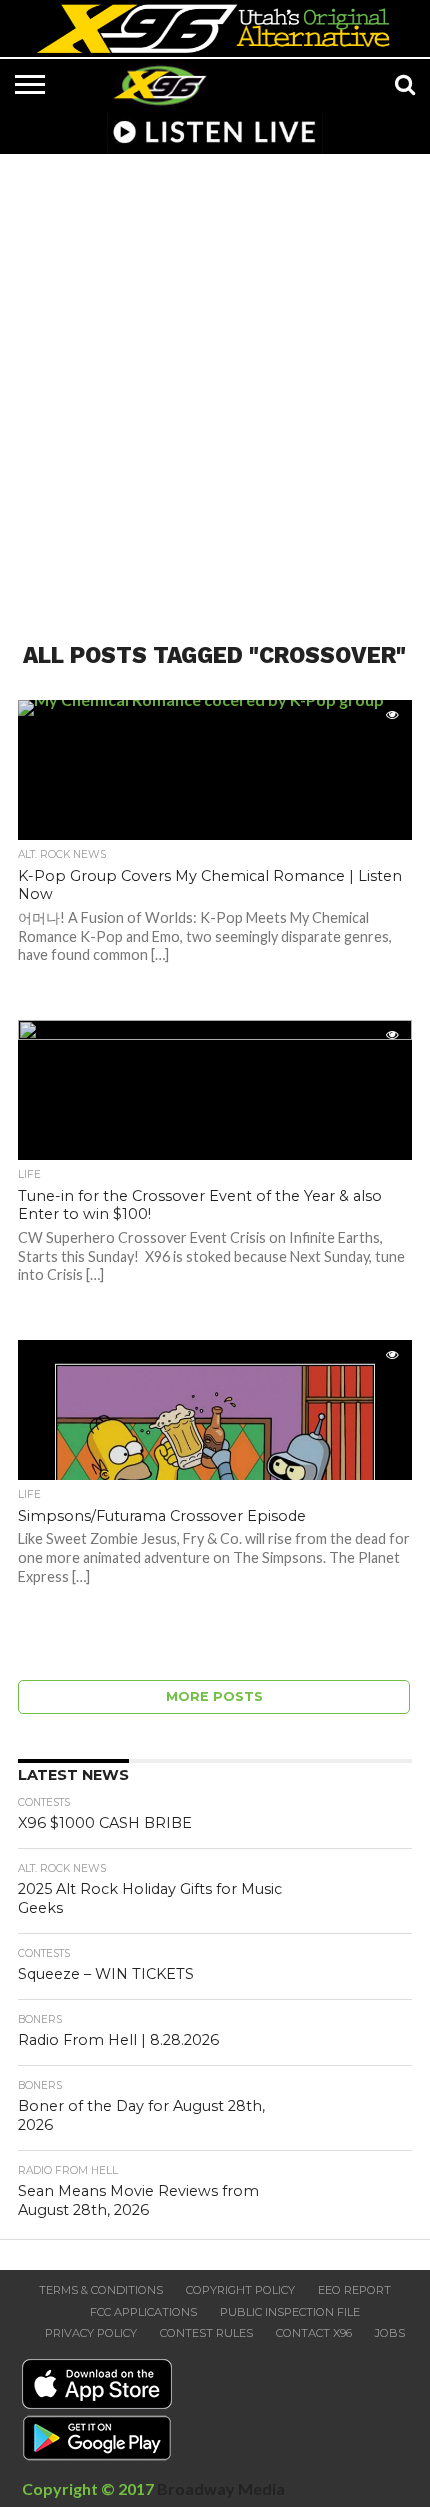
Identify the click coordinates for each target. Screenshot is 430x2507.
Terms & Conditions (101, 2290)
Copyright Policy (240, 2290)
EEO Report (354, 2290)
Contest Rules (206, 2333)
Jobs (390, 2333)
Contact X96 (314, 2333)
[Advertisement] (215, 386)
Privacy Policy (91, 2333)
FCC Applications (143, 2312)
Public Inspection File (290, 2312)
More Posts (214, 1696)
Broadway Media (221, 2488)
